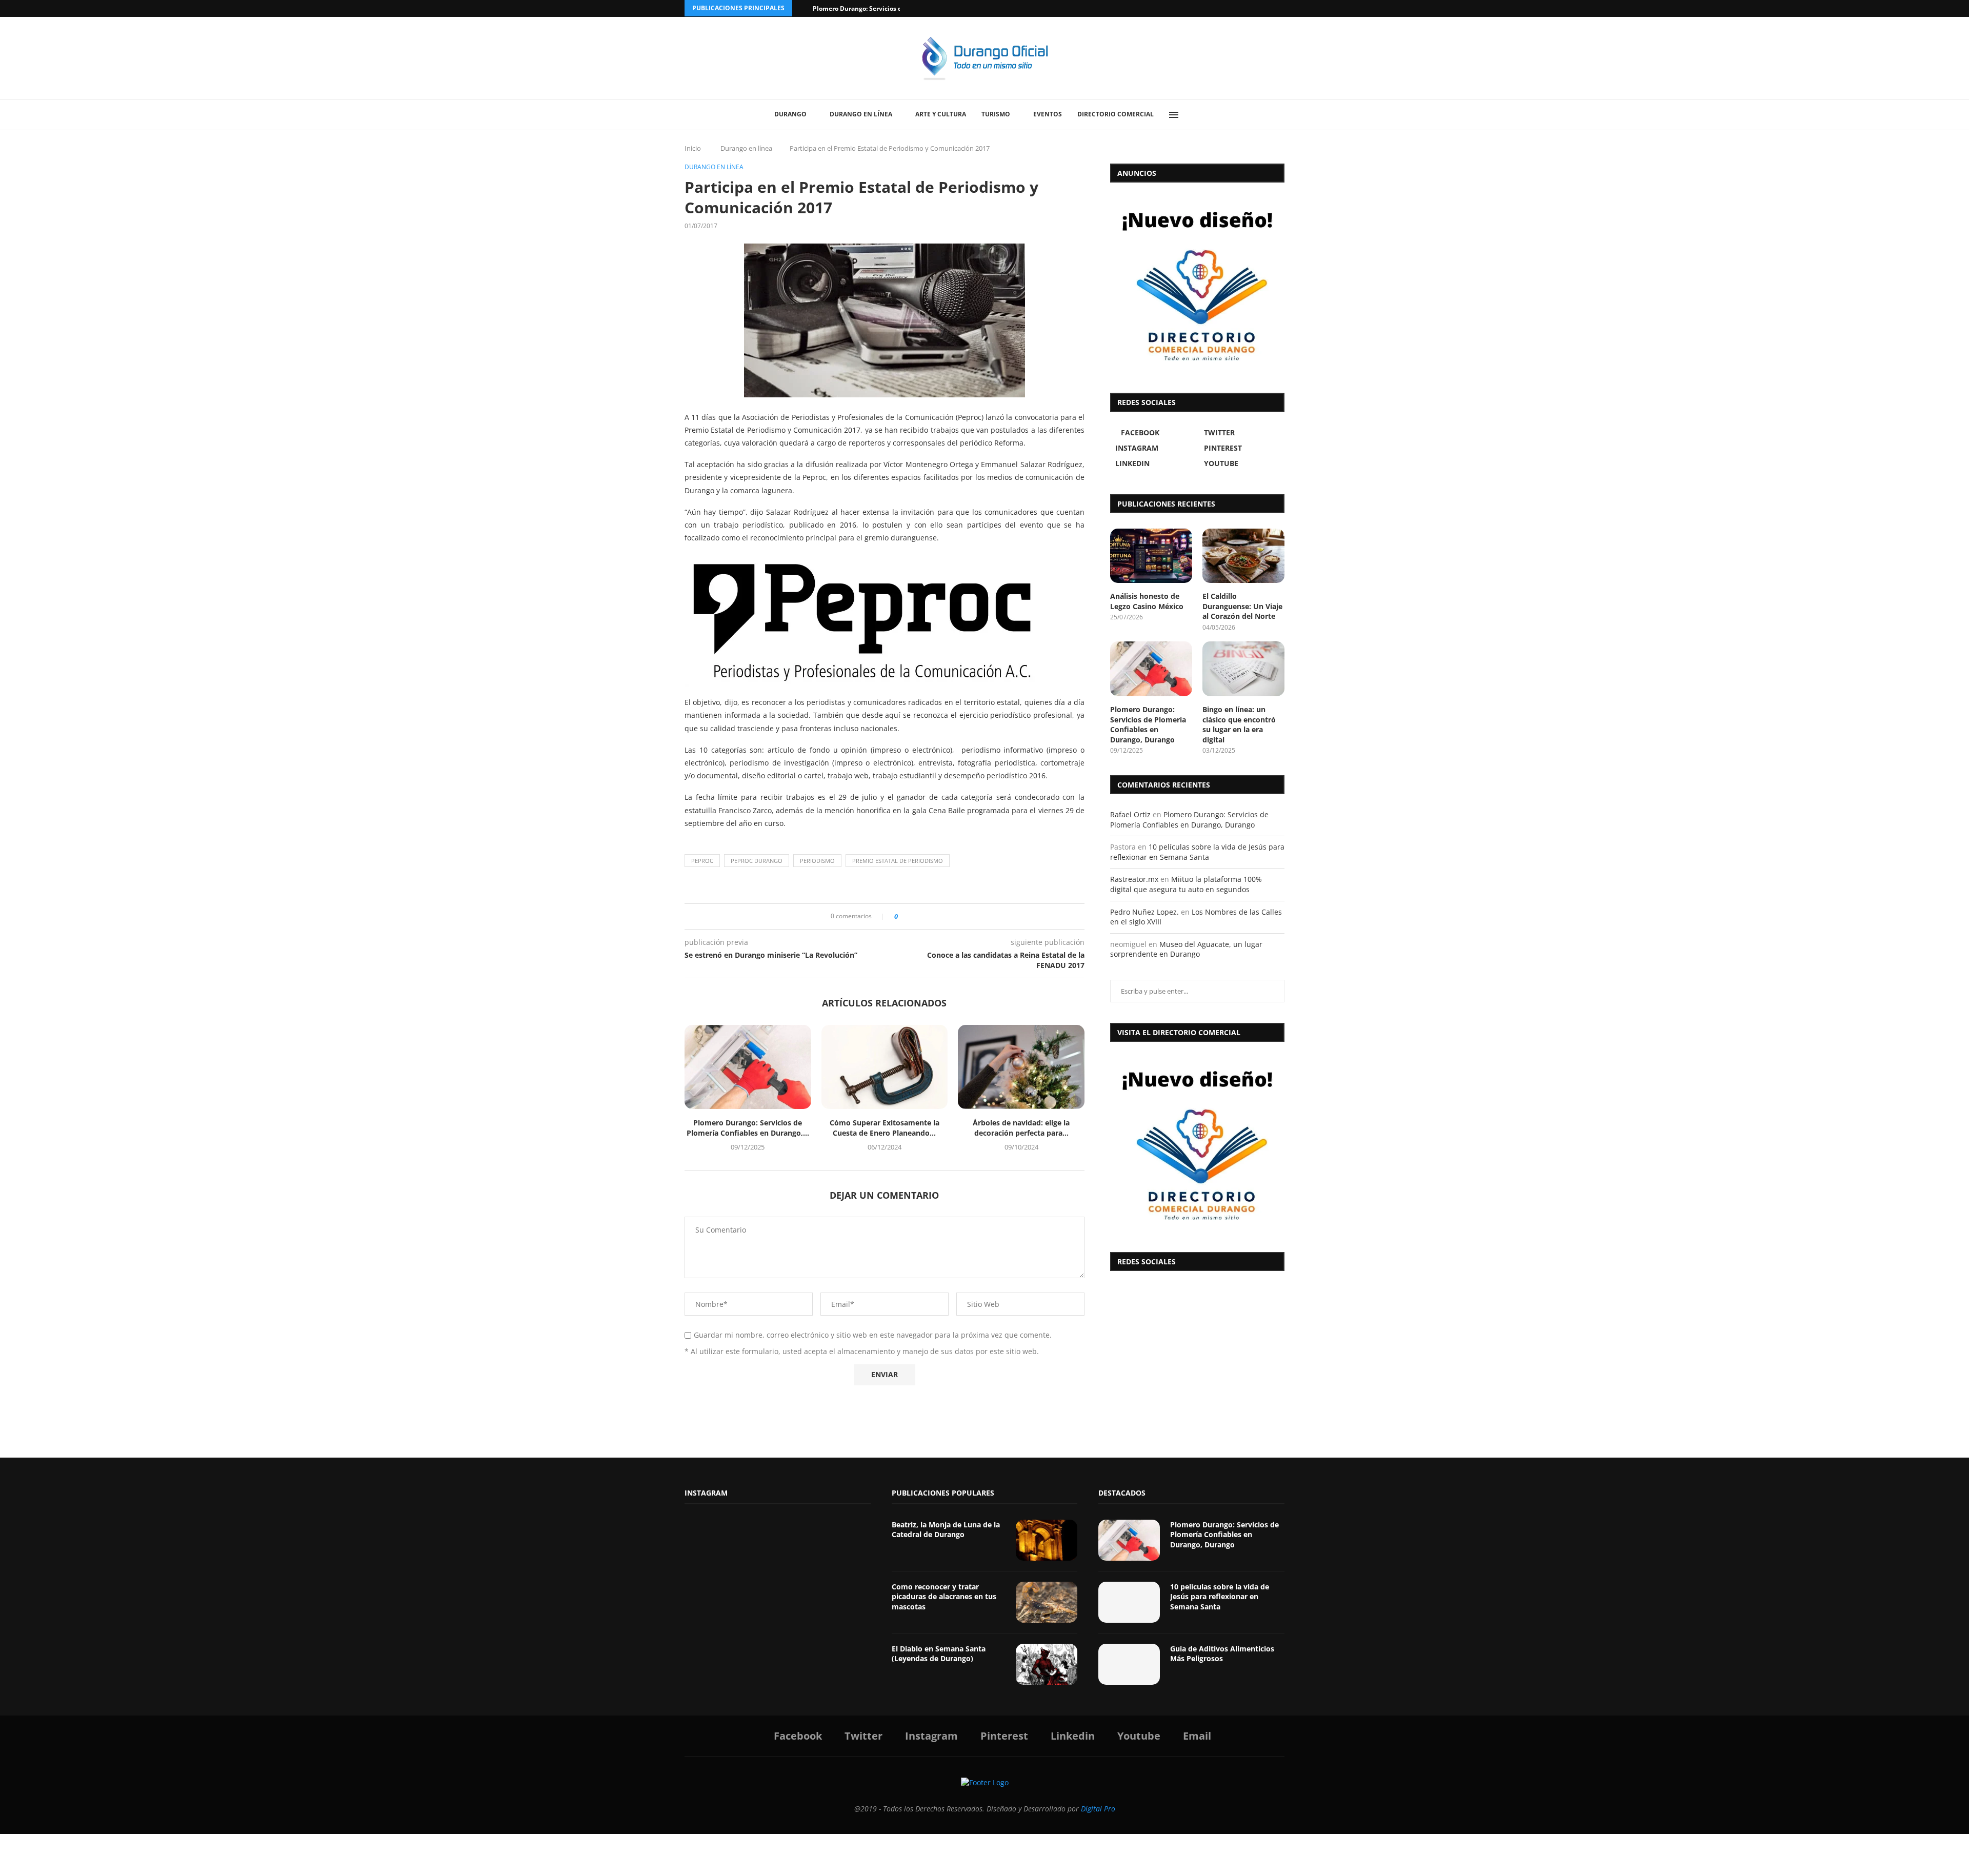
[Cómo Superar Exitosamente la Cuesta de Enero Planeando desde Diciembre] (885, 1067)
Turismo (996, 114)
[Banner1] (1197, 1144)
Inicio (693, 148)
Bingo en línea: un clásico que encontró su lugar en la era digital (1239, 724)
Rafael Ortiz (1130, 814)
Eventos (1048, 114)
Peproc (702, 861)
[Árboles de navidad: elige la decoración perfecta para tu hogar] (1021, 1067)
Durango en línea (861, 114)
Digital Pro (1098, 1809)
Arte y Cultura (941, 114)
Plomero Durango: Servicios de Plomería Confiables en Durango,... (748, 1128)
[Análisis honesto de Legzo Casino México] (1151, 556)
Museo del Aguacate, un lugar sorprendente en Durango (1186, 949)
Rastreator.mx (1134, 879)
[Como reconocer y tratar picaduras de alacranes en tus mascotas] (1047, 1602)
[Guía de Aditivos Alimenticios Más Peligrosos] (1129, 1664)
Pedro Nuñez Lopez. (1144, 912)
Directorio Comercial (1116, 114)
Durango (790, 114)
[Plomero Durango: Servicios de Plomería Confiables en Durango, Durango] (748, 1067)
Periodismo (817, 861)
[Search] (1197, 115)
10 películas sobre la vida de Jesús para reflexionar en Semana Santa (1197, 852)
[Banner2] (1197, 285)
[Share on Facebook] (909, 916)
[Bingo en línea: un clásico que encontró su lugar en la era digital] (1243, 669)
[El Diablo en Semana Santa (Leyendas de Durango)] (1047, 1664)
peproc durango (757, 861)
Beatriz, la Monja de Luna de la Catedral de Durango (946, 1530)
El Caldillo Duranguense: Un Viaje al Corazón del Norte (1242, 606)
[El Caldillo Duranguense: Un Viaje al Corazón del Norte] (1243, 556)
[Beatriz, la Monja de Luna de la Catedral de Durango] (1047, 1540)
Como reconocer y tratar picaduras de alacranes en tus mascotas (944, 1597)
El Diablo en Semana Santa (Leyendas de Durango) (939, 1654)
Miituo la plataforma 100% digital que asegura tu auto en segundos (1186, 884)
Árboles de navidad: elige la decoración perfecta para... (1021, 1128)
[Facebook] (1242, 8)
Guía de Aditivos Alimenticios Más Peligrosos (1222, 1654)
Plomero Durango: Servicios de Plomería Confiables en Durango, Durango (1148, 724)
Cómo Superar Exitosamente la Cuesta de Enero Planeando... (885, 1128)
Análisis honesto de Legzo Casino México (1147, 601)
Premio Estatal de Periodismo (898, 861)
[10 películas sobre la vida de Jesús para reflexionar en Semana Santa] (1129, 1602)
